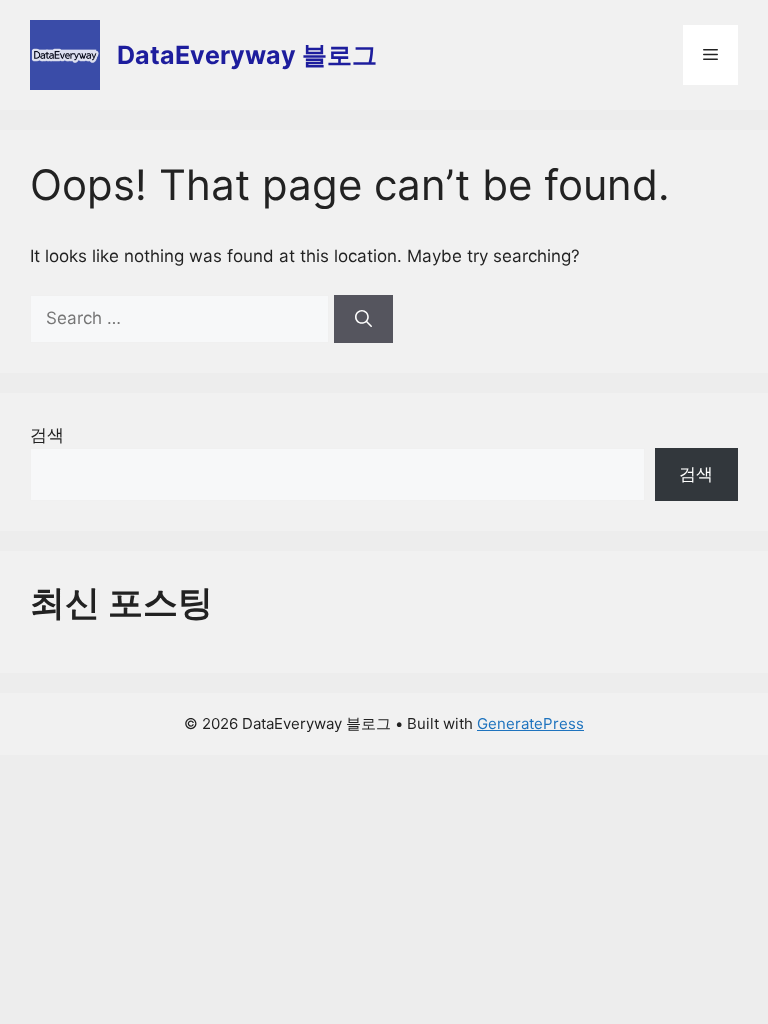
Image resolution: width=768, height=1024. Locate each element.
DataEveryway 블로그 (247, 55)
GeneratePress (530, 723)
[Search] (363, 319)
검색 (47, 435)
